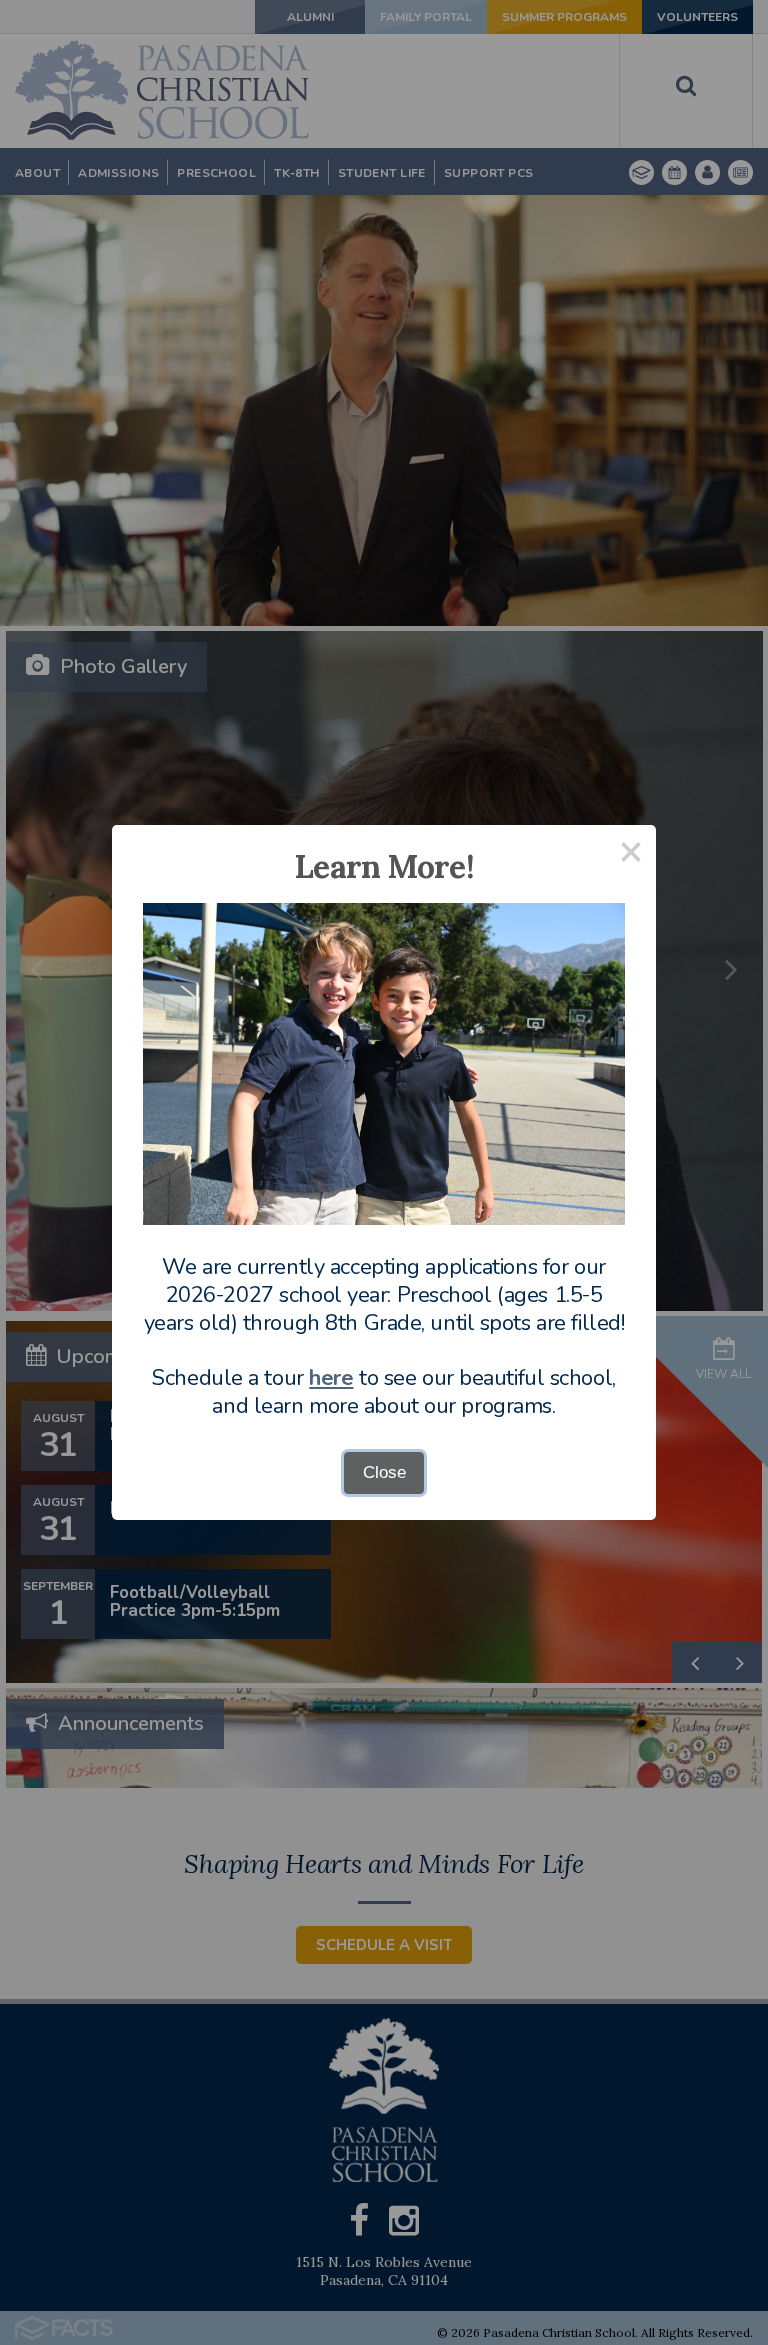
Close (384, 1472)
